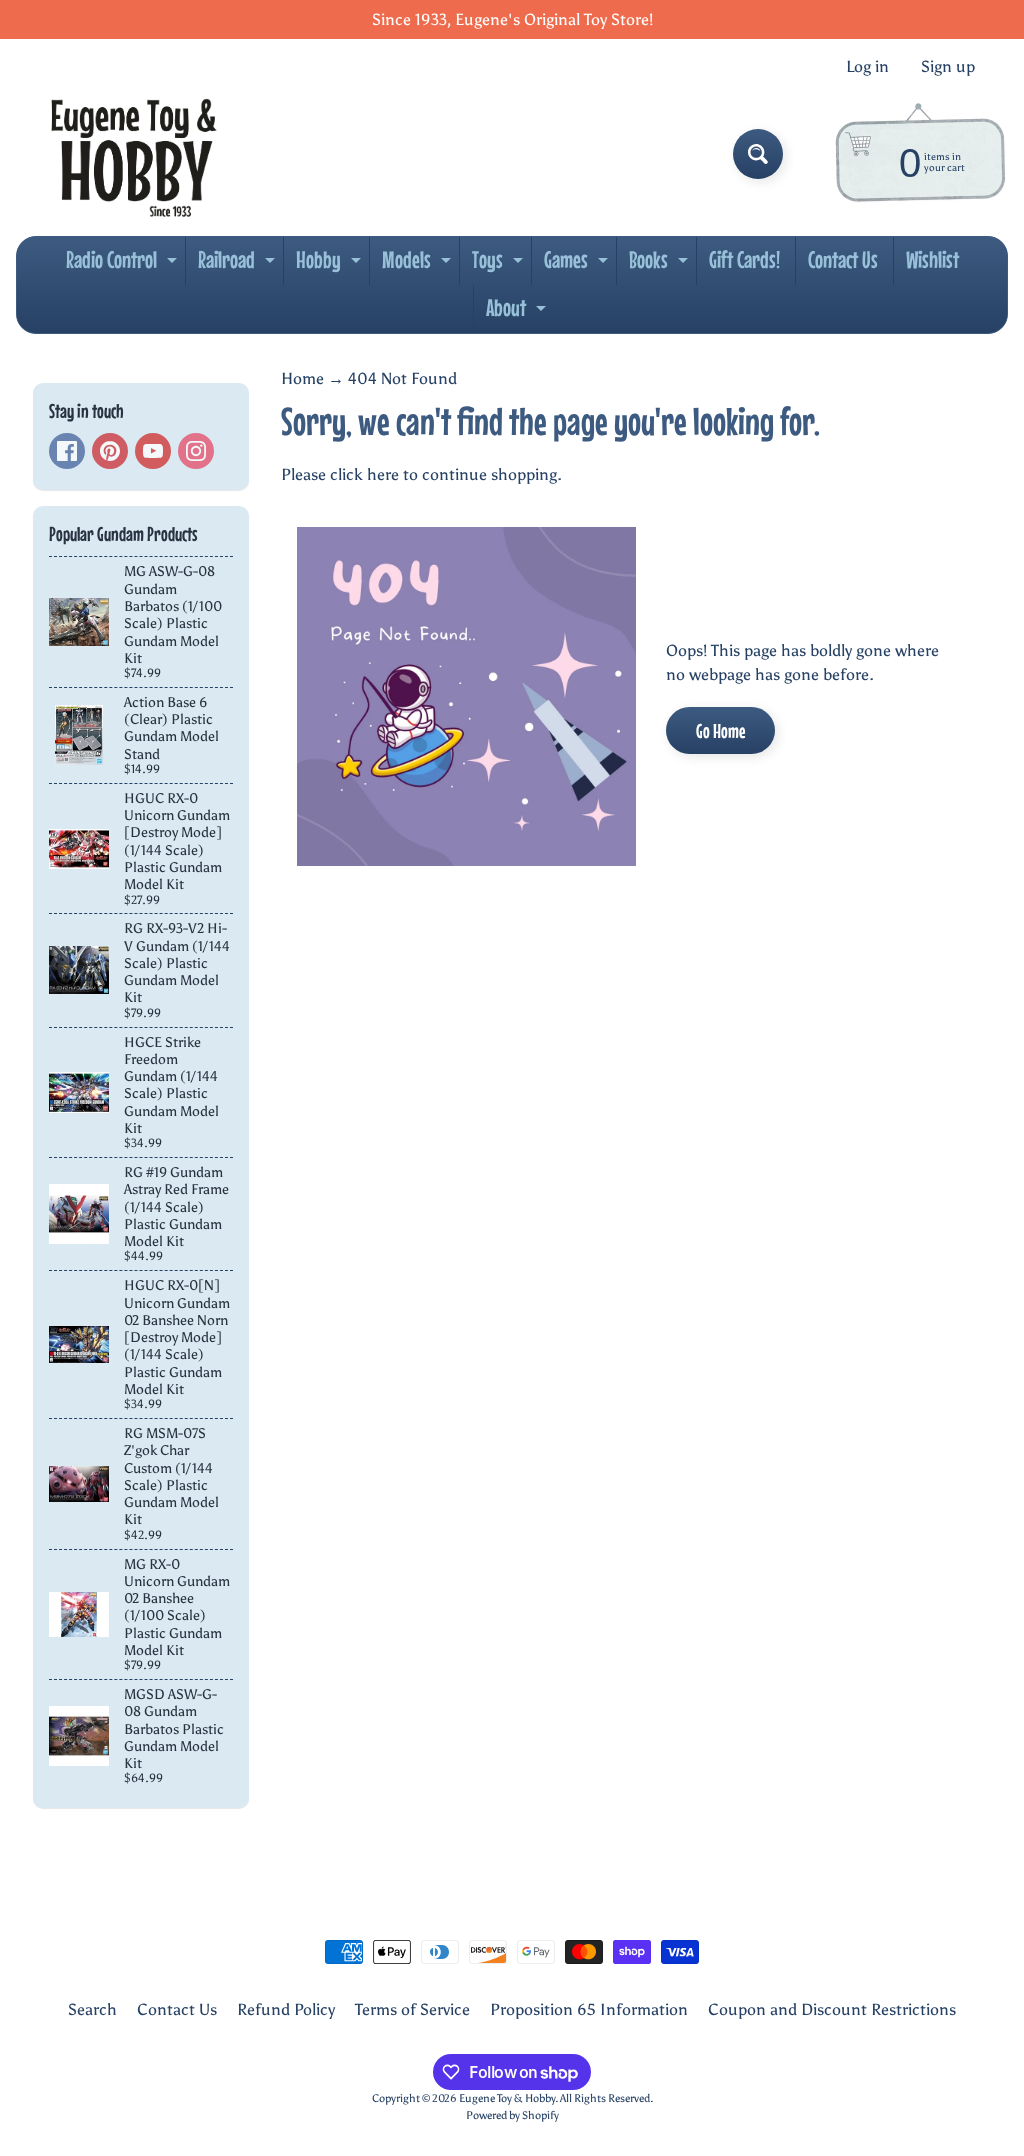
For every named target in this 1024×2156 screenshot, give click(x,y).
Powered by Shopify (512, 2115)
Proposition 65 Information (589, 2009)
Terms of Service (412, 2009)
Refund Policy (286, 2009)
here (383, 474)
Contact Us (843, 259)
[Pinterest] (110, 451)
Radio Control (124, 265)
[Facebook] (67, 451)
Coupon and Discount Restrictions (832, 2009)
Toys (500, 265)
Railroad (239, 265)
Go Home (720, 730)
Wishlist (932, 259)
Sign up (948, 67)
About (518, 313)
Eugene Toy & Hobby (507, 2098)
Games (578, 265)
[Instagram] (196, 451)
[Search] (758, 154)
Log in (867, 67)
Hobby (331, 265)
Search (92, 2009)
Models (419, 265)
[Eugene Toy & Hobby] (133, 154)
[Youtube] (153, 451)
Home (302, 378)
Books (661, 265)
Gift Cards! (744, 259)
